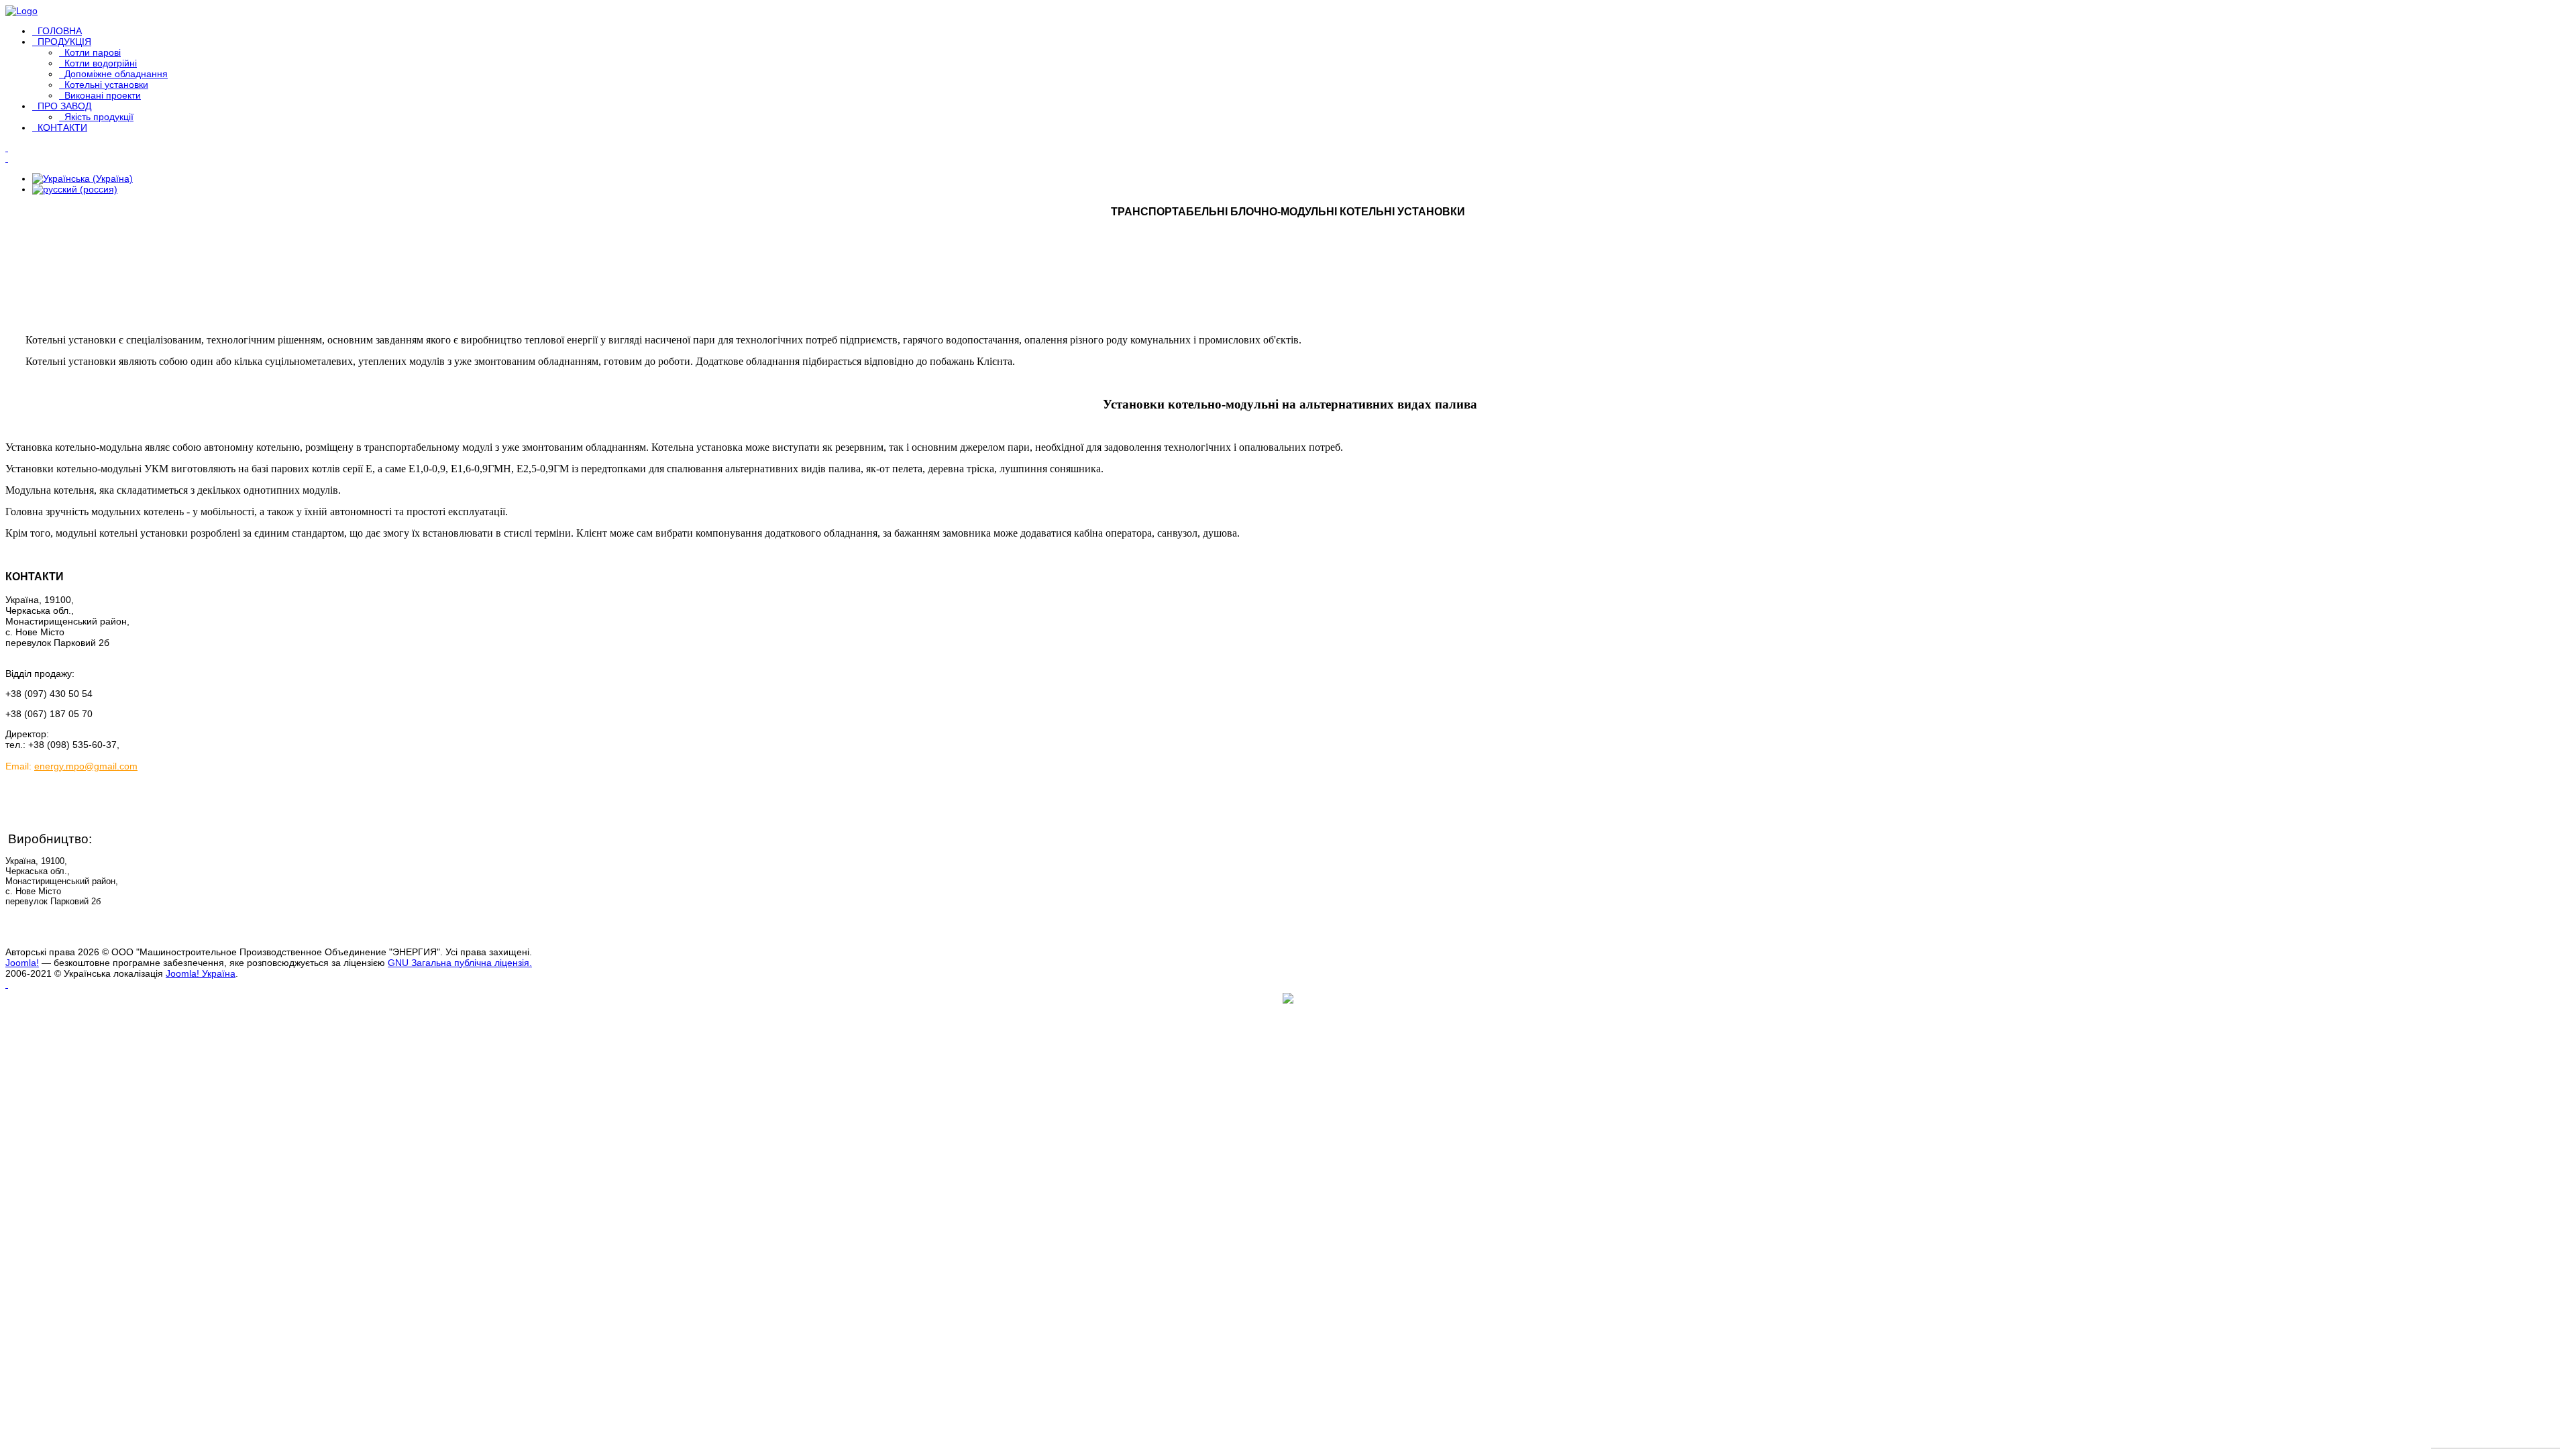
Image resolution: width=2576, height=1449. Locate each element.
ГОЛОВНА (60, 31)
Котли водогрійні (101, 63)
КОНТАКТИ (62, 127)
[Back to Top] (7, 984)
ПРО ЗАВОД (64, 106)
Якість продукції (99, 117)
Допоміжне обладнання (116, 74)
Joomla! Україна (201, 973)
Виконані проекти (103, 95)
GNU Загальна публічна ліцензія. (460, 963)
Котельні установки (106, 85)
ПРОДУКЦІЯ (64, 42)
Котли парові (93, 52)
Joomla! (22, 963)
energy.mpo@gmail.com (86, 766)
